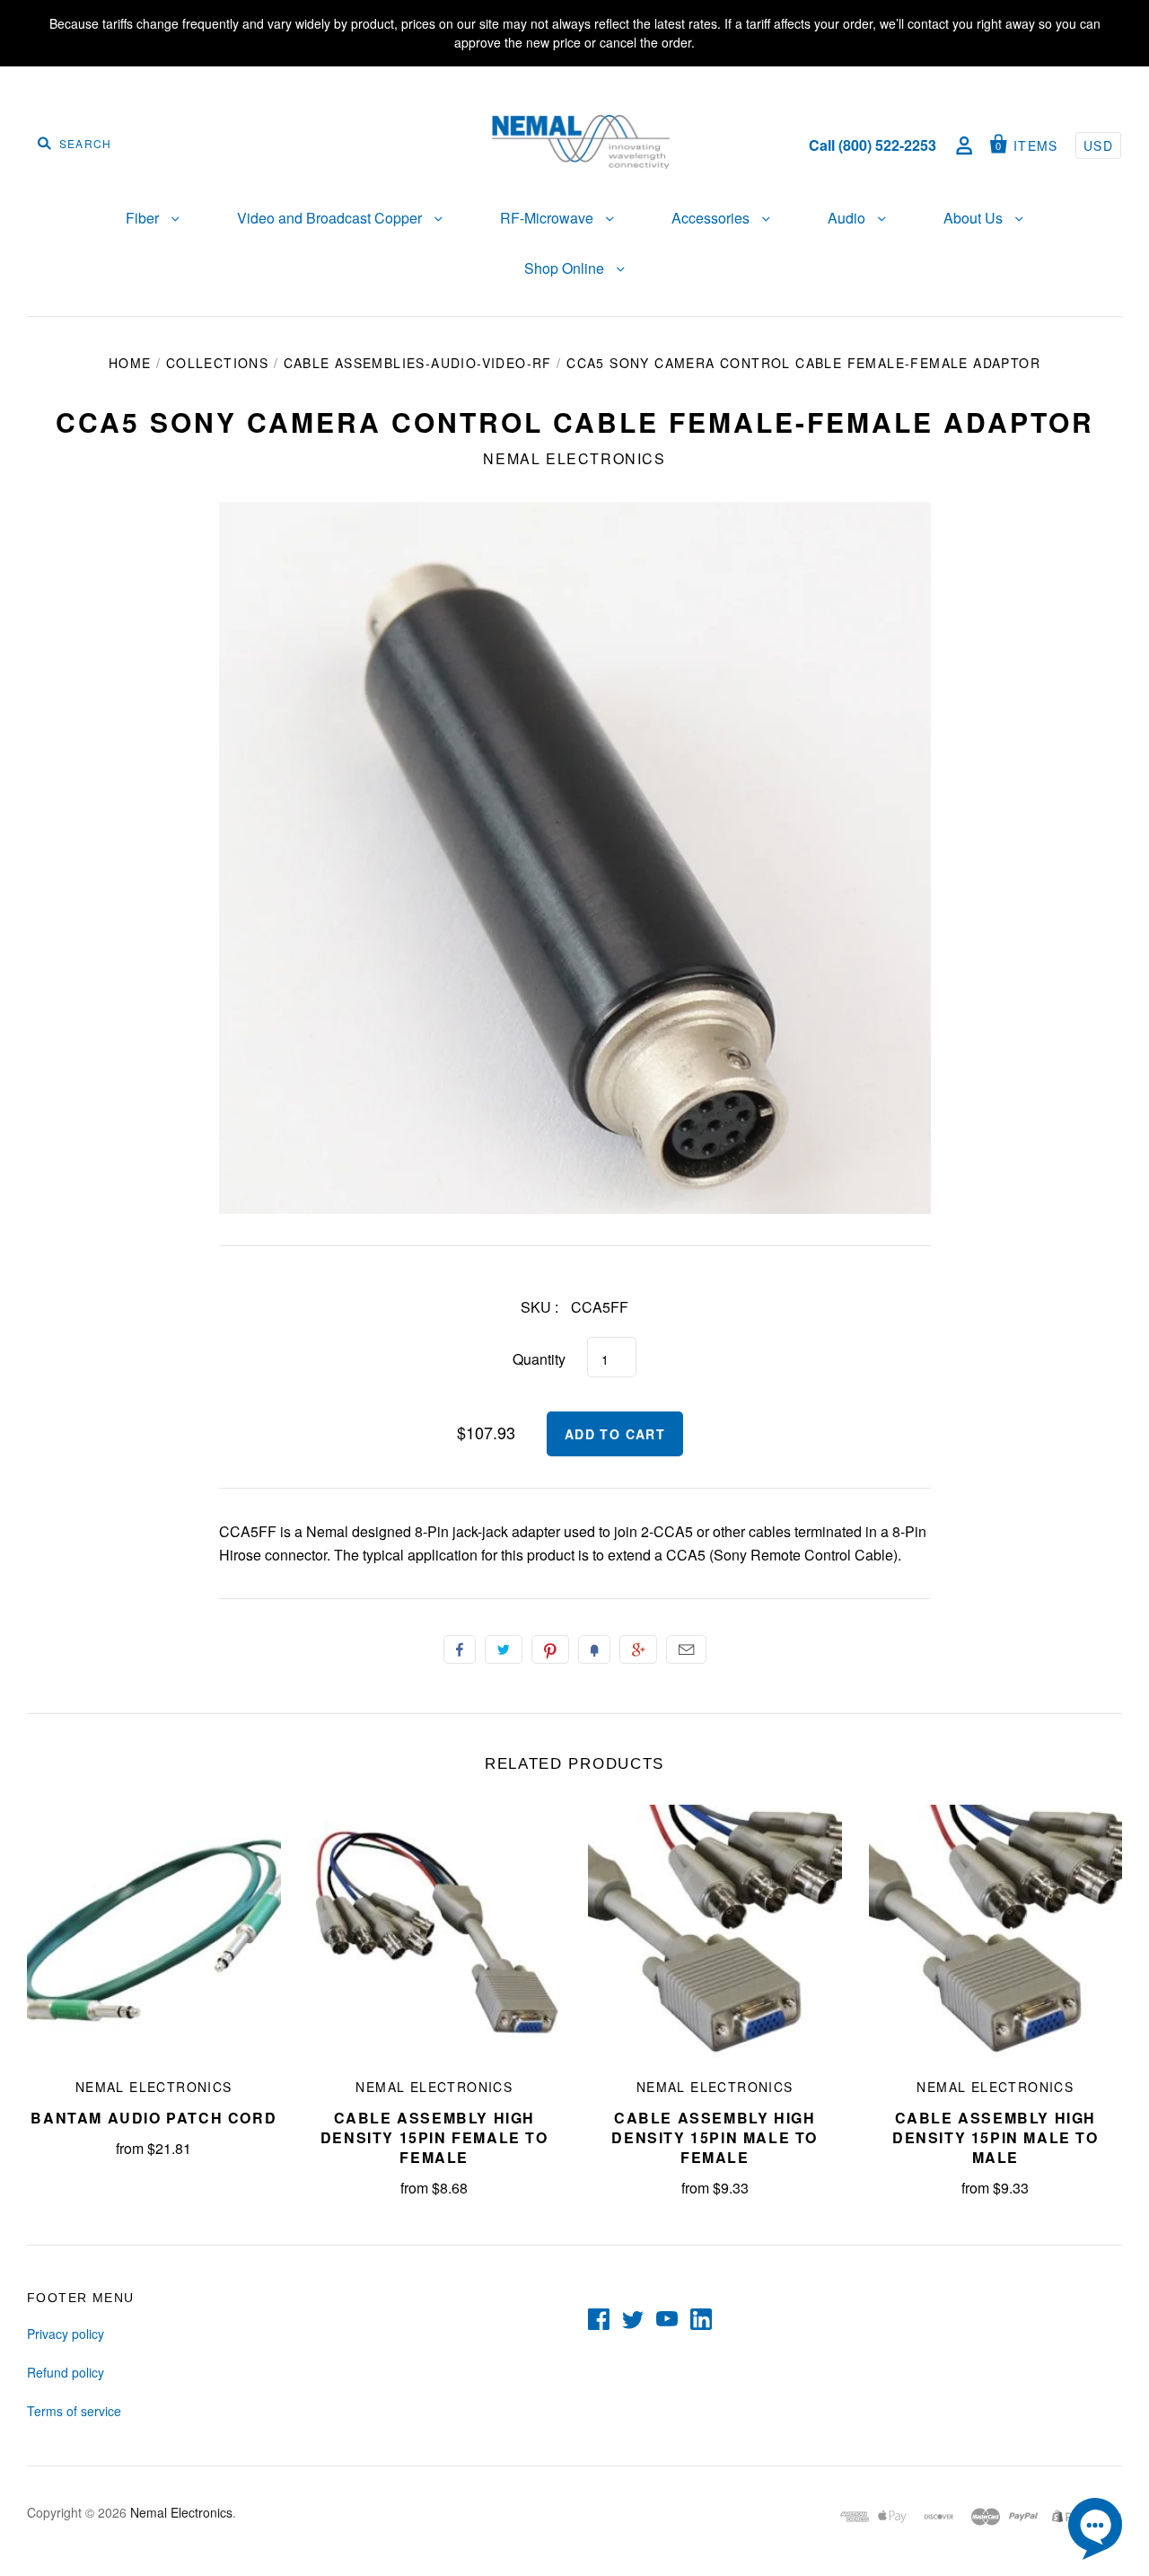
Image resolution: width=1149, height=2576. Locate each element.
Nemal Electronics (574, 458)
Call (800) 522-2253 (873, 145)
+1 (638, 1649)
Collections (217, 363)
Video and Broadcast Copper (331, 218)
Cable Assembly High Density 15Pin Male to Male (996, 2137)
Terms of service (74, 2411)
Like (460, 1649)
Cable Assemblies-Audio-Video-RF (418, 363)
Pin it (550, 1649)
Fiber (144, 218)
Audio (848, 218)
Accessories (712, 218)
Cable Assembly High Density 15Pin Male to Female (715, 2137)
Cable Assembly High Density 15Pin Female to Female (434, 2137)
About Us (975, 218)
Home (130, 363)
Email (686, 1649)
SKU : (539, 1307)
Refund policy (66, 2372)
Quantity (539, 1359)
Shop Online (566, 268)
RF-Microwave (548, 218)
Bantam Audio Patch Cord (153, 2118)
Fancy (594, 1649)
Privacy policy (66, 2334)
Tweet (504, 1649)
